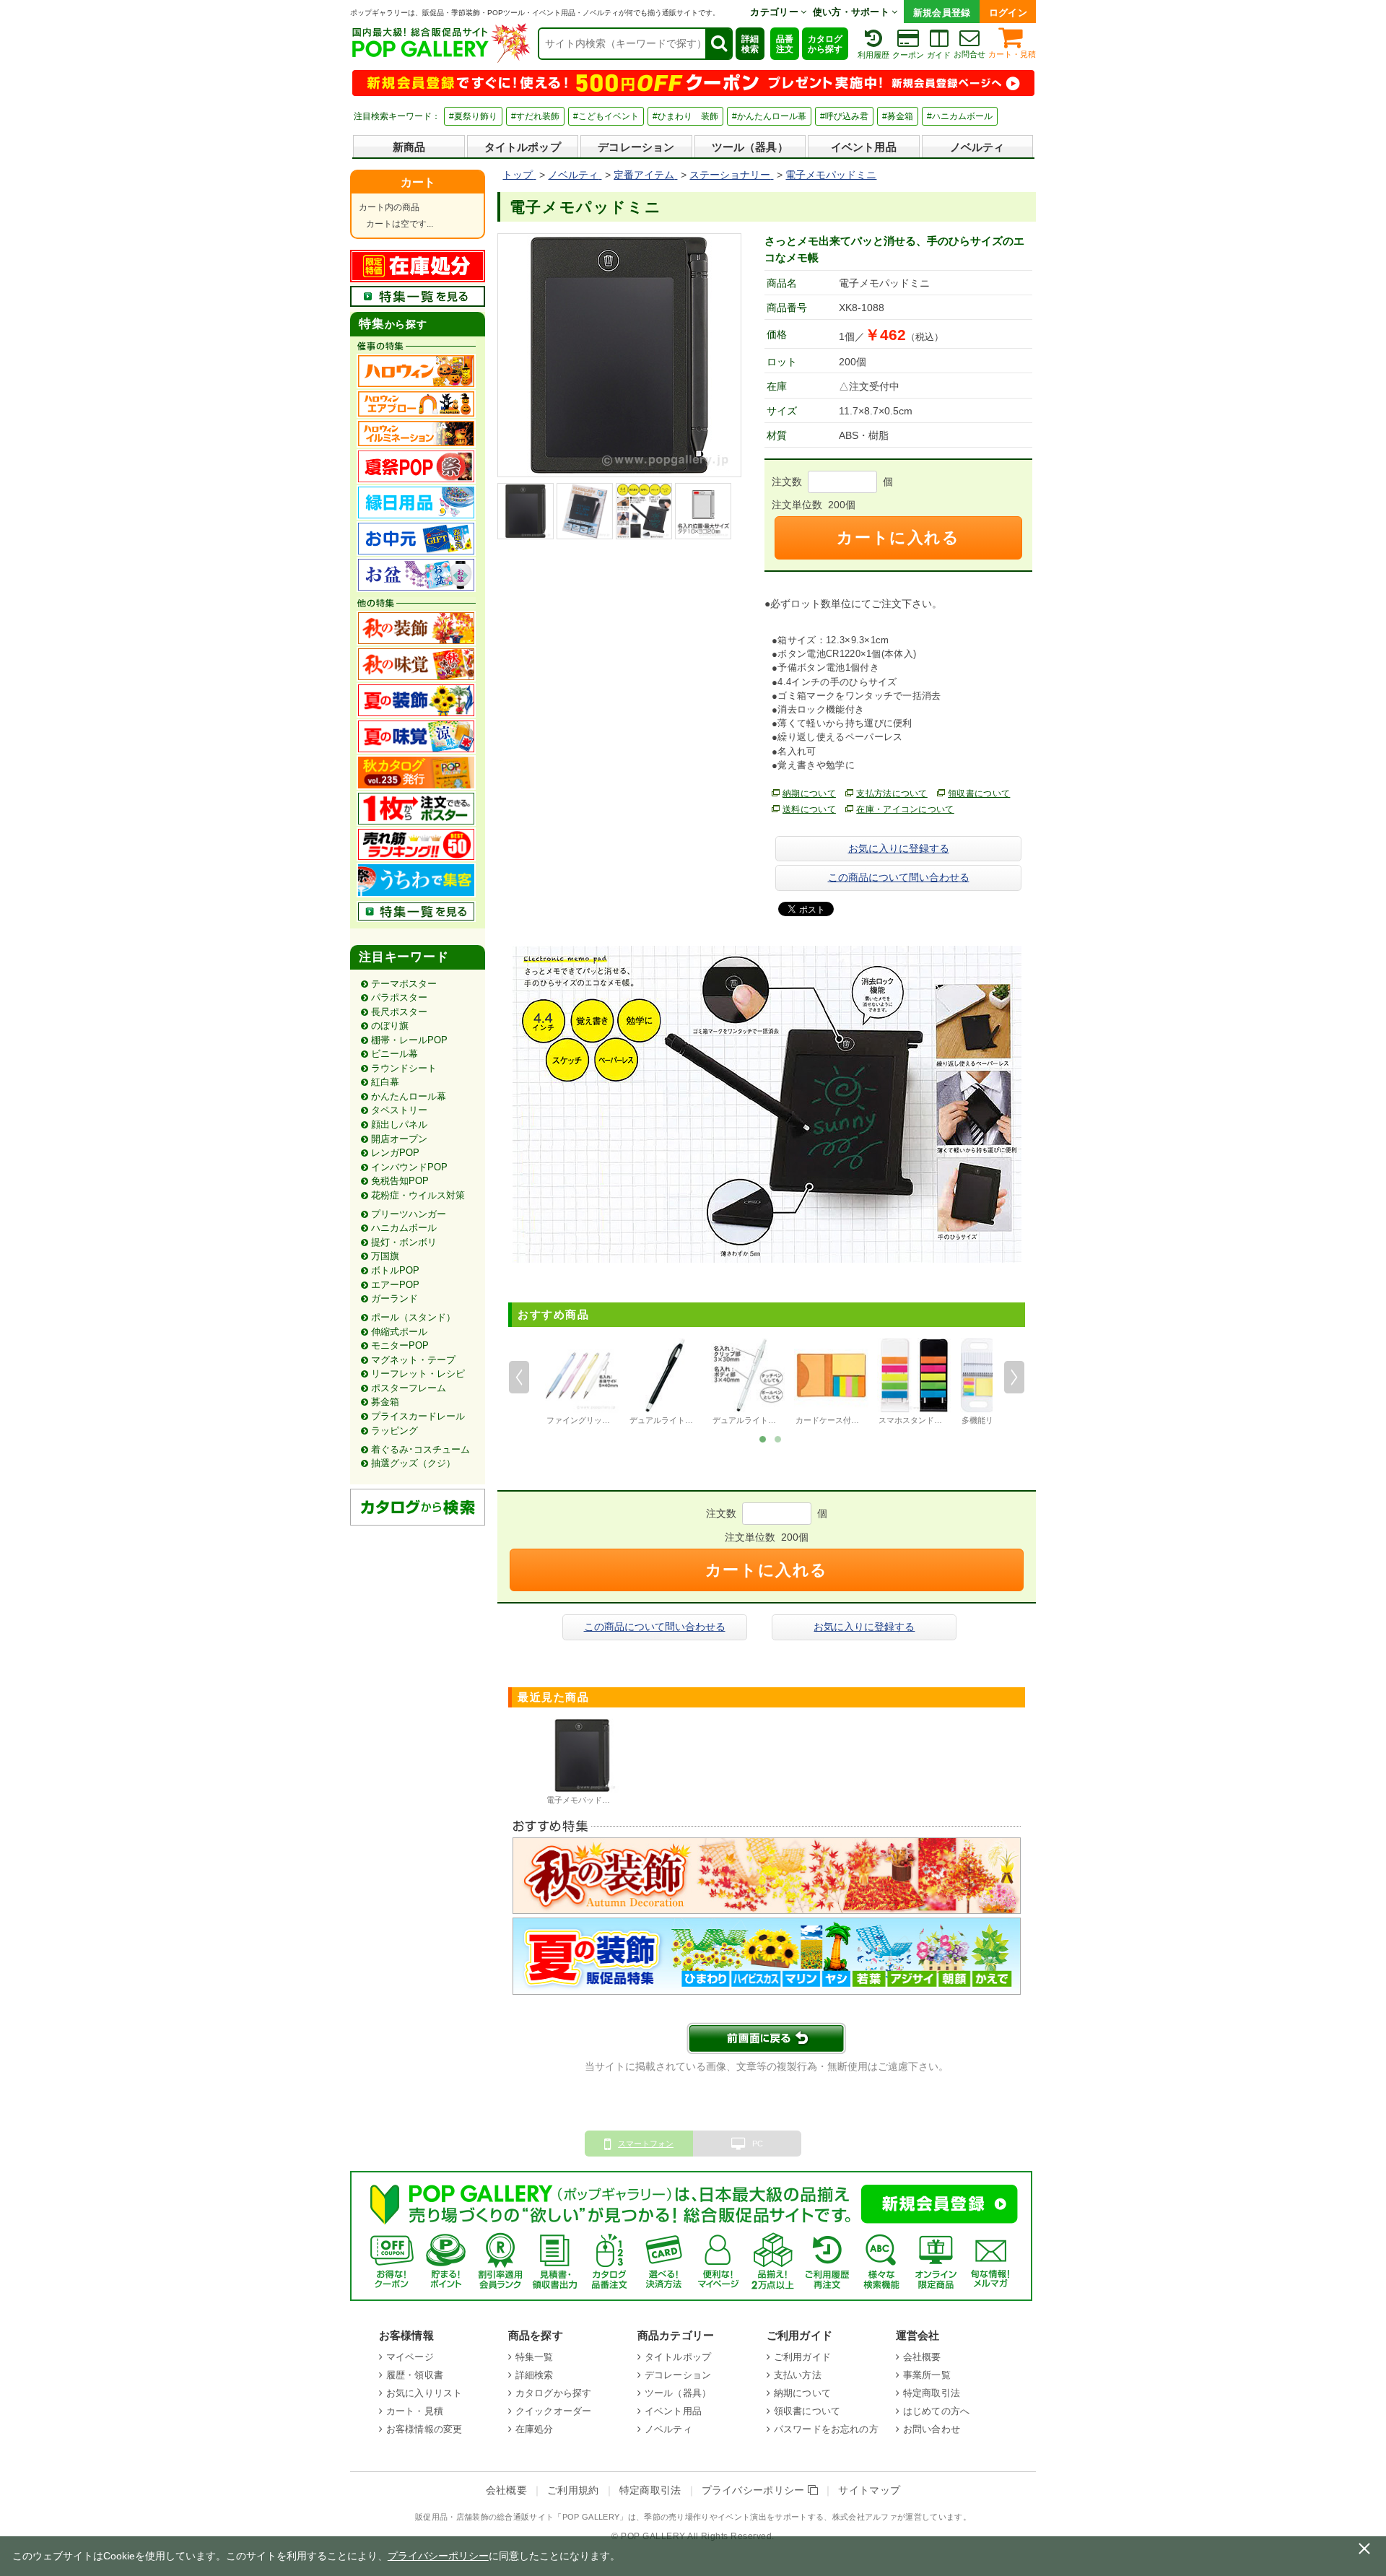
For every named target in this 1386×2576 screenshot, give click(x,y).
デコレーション (636, 147)
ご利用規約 (573, 2490)
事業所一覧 (927, 2375)
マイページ (410, 2357)
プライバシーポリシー (755, 2490)
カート (418, 182)
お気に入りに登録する (899, 848)
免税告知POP (400, 1181)
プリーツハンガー (409, 1214)
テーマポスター (404, 984)
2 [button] (777, 1438)
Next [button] (1014, 1377)
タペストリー (399, 1110)
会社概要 (922, 2357)
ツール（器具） (750, 147)
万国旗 (385, 1256)
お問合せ (969, 54)
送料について (809, 809)
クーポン (908, 55)
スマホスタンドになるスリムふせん (942, 1420)
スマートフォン (646, 2144)
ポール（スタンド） (413, 1317)
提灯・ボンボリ (404, 1242)
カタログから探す (825, 44)
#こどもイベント (606, 116)
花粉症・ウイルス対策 (418, 1195)
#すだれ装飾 (535, 116)
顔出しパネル (399, 1124)
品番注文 (785, 44)
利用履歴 (873, 55)
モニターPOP (400, 1345)
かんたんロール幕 (409, 1096)
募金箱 (385, 1402)
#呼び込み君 (844, 116)
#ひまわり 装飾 (685, 116)
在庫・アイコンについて (905, 809)
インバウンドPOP (409, 1167)
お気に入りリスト (424, 2393)
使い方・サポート (853, 12)
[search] (718, 44)
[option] (582, 1383)
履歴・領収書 (415, 2375)
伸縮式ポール (399, 1332)
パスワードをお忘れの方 (826, 2429)
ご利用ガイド (802, 2357)
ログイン (1008, 13)
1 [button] (762, 1438)
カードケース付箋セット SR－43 (854, 1420)
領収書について (979, 793)
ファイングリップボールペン (598, 1420)
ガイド (939, 55)
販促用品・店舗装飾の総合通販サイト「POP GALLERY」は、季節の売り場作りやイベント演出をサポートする (619, 2517)
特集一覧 (535, 2357)
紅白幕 (385, 1082)
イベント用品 (864, 147)
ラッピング (395, 1431)
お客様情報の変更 (424, 2429)
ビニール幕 (395, 1054)
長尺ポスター (399, 1012)
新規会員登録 (942, 13)
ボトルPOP (395, 1270)
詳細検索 (750, 44)
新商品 (409, 147)
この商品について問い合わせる (899, 877)
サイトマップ (869, 2490)
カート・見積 (1012, 54)
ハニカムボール (404, 1228)
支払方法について (892, 793)
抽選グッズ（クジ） (413, 1463)
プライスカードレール (418, 1416)
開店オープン (399, 1139)
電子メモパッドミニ (582, 1800)
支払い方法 (798, 2375)
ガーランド (395, 1298)
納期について (809, 793)
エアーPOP (395, 1285)
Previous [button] (519, 1377)
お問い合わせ (932, 2429)
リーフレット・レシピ (418, 1374)
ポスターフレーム (409, 1388)
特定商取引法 (932, 2393)
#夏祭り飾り (473, 116)
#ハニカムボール (960, 116)
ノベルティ (977, 147)
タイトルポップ (523, 147)
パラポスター (399, 997)
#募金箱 (898, 116)
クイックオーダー (553, 2411)
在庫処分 (535, 2429)
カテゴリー (775, 12)
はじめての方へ (936, 2411)
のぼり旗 (390, 1026)
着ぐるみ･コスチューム (420, 1449)
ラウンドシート (404, 1068)
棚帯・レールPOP (409, 1040)
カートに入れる (898, 538)
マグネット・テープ (413, 1360)
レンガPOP (395, 1153)
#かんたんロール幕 (769, 116)
